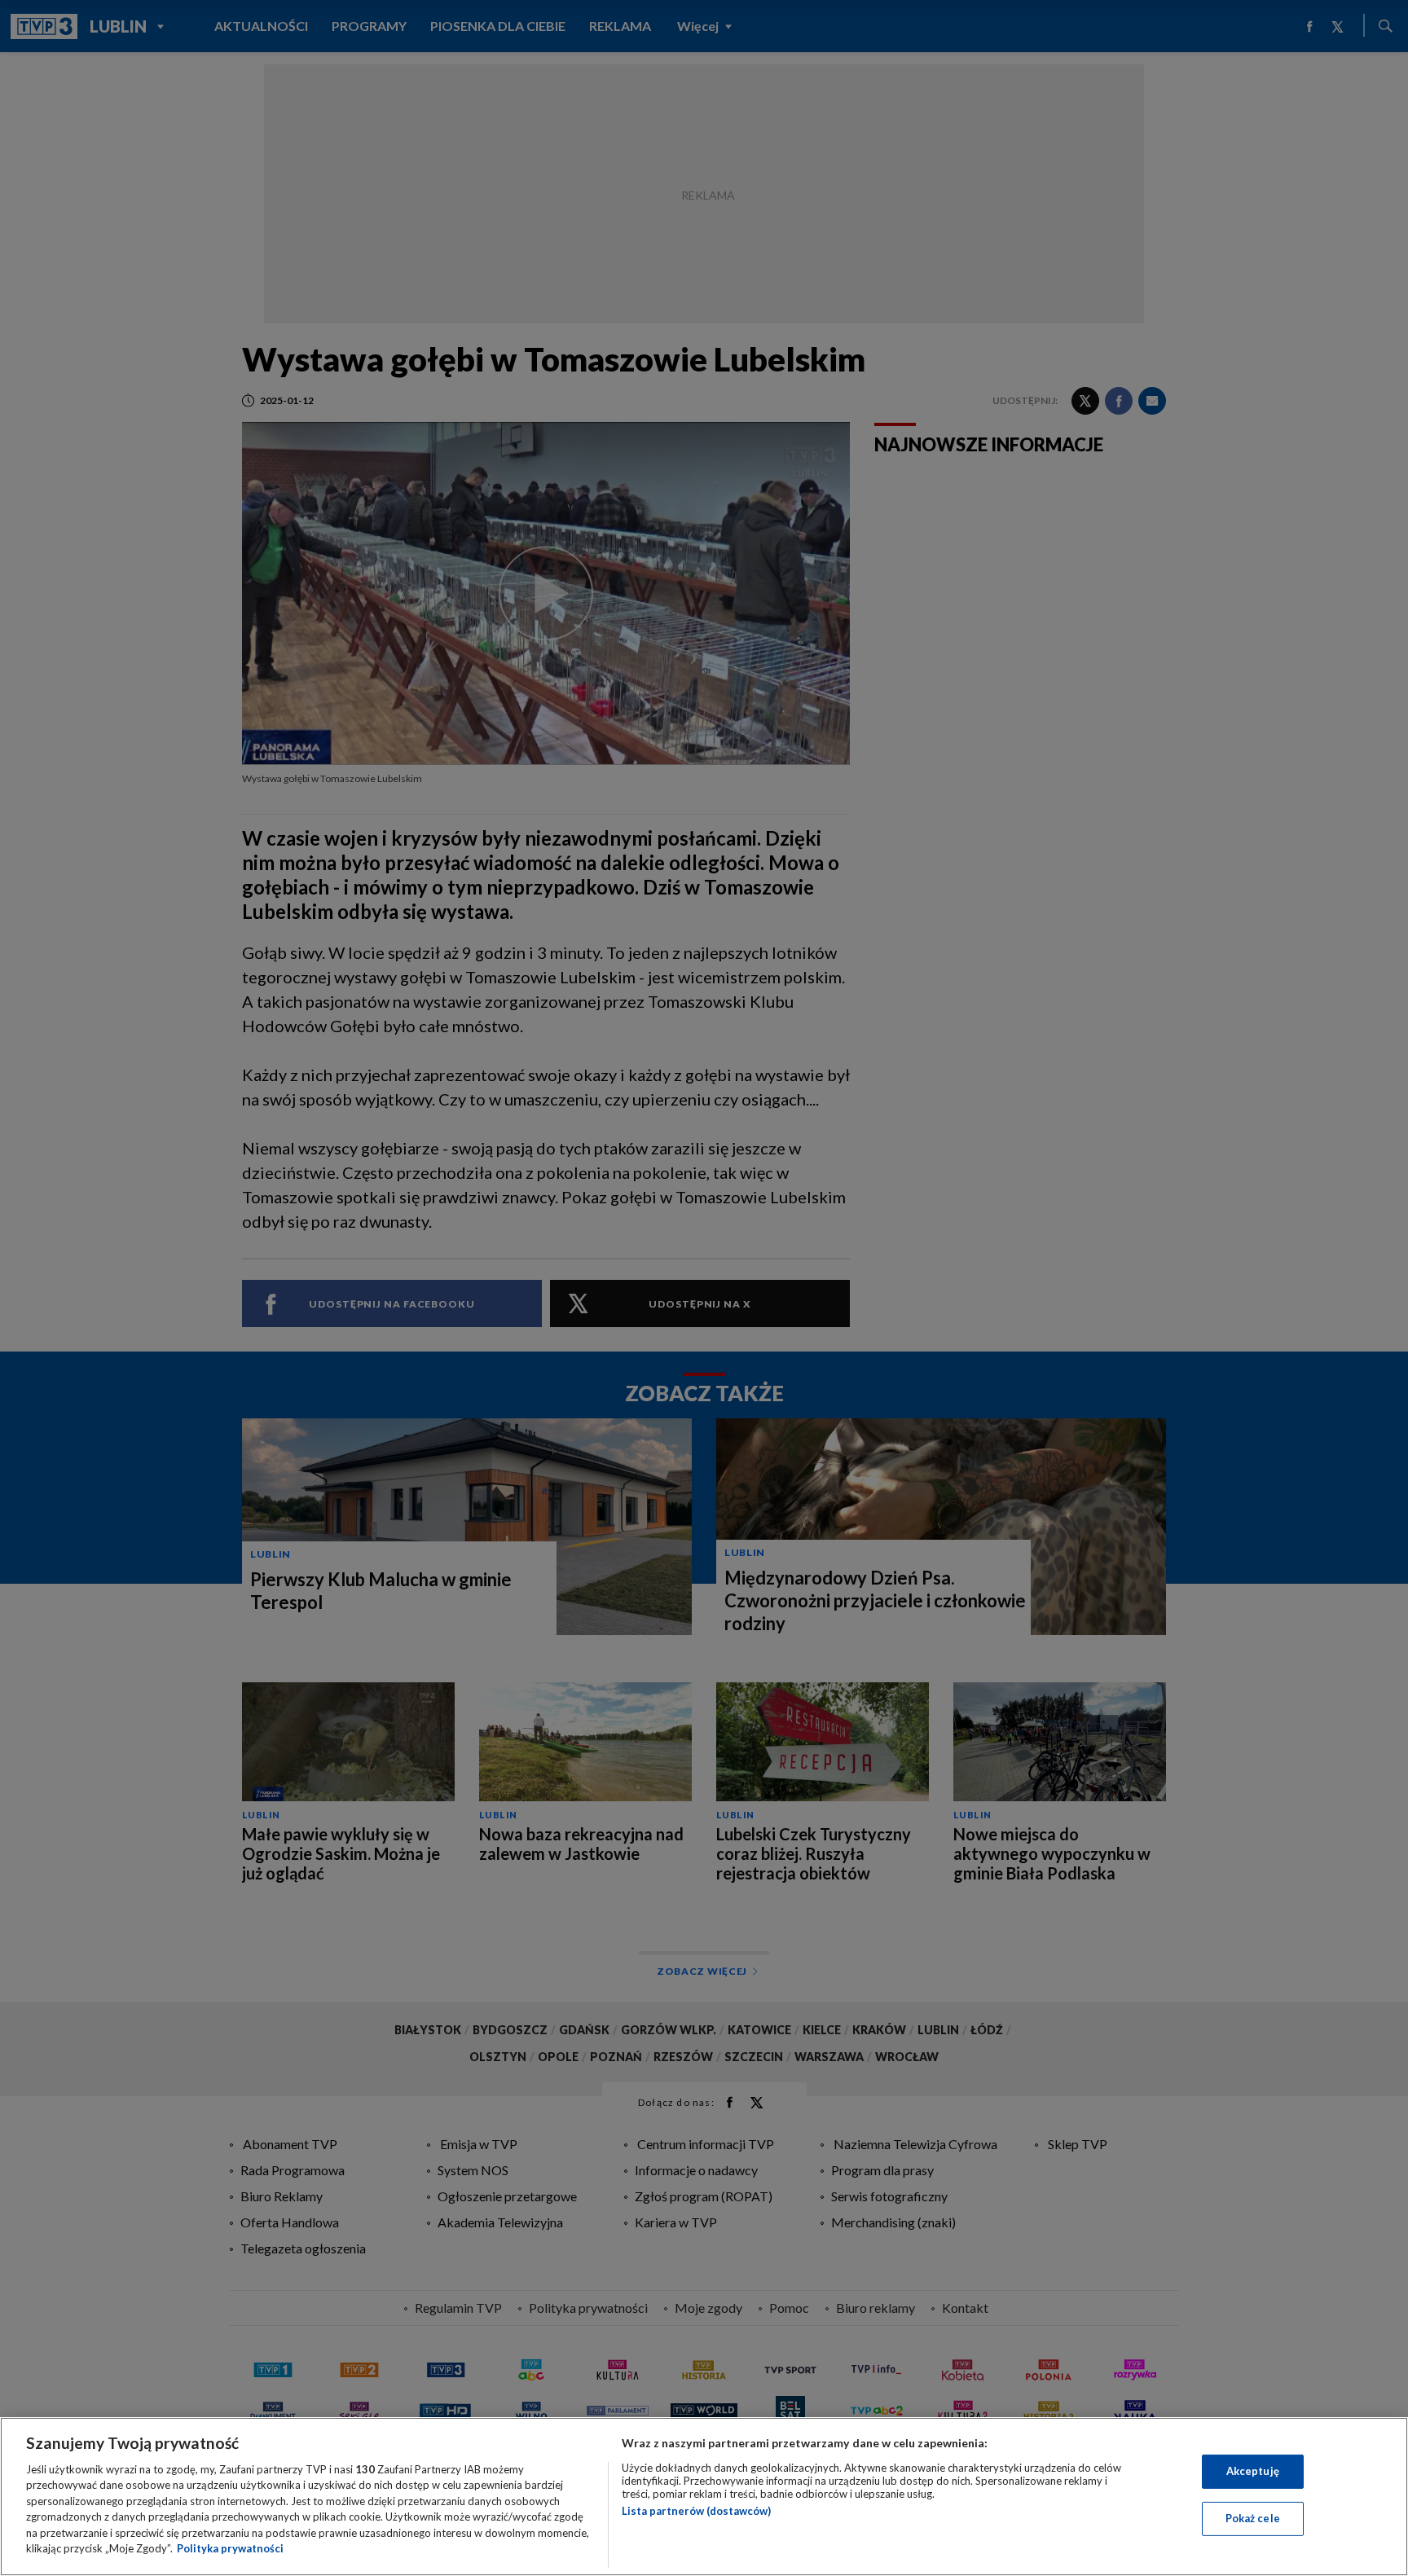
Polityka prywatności (230, 2548)
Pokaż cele (1253, 2518)
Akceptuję (1253, 2471)
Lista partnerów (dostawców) (696, 2511)
